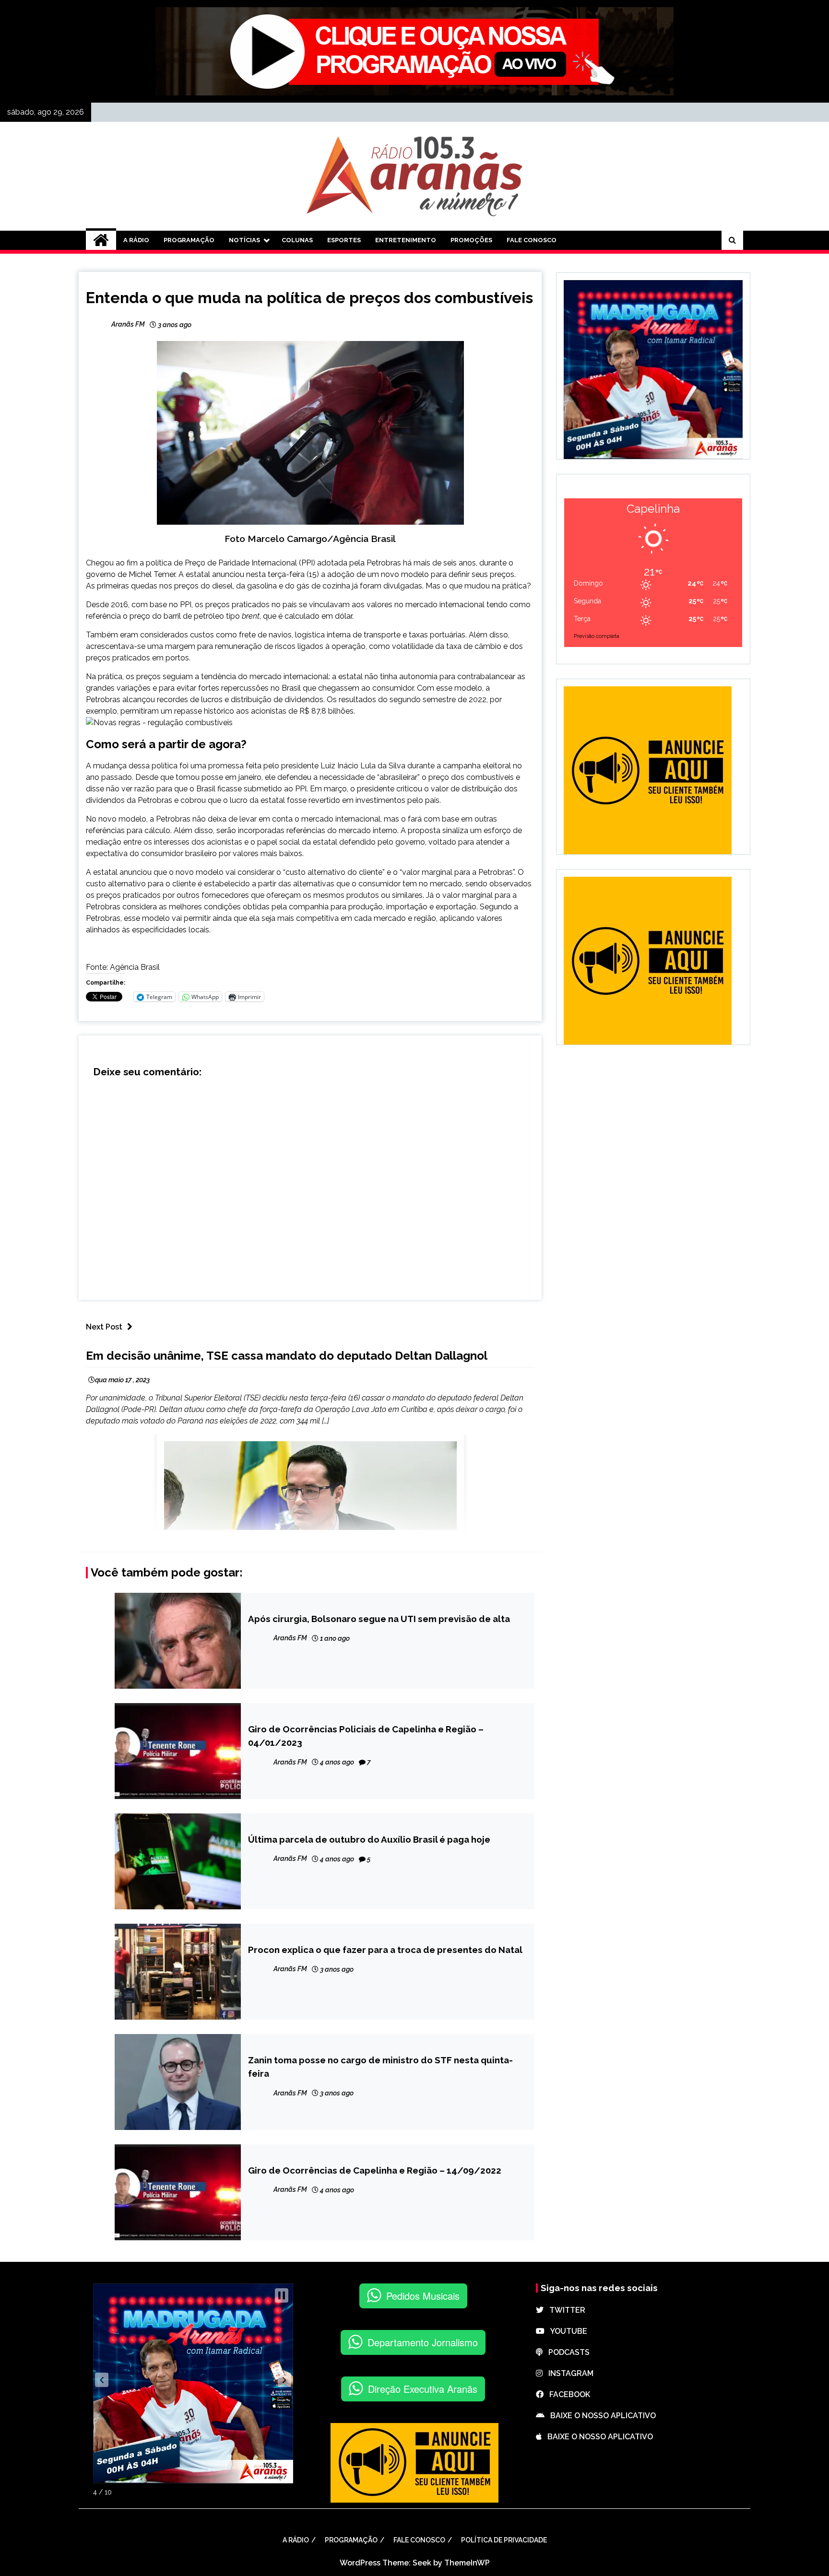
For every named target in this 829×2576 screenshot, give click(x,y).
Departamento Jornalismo (423, 2342)
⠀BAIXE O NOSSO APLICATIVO (600, 2416)
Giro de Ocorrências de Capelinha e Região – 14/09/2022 (375, 2170)
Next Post (104, 1327)
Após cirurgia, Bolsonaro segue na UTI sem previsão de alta (379, 1619)
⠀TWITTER (564, 2310)
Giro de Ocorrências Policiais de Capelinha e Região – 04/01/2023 (366, 1736)
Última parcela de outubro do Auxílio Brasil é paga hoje (369, 1839)
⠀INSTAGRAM (568, 2373)
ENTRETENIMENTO (406, 240)
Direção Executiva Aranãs (423, 2389)
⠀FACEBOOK (567, 2394)
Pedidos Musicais (423, 2296)
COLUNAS (297, 240)
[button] (102, 2380)
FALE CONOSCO (532, 240)
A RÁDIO (136, 240)
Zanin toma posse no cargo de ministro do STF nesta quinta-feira (380, 2067)
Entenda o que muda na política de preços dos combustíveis (309, 298)
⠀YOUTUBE (566, 2331)
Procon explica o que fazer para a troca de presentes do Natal (385, 1950)
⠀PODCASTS (566, 2352)
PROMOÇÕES (471, 240)
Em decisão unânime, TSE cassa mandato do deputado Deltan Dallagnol (287, 1356)
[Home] (101, 240)
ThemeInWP (467, 2563)
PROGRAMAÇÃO (189, 240)
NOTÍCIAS (244, 240)
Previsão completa (597, 636)
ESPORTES (344, 240)
